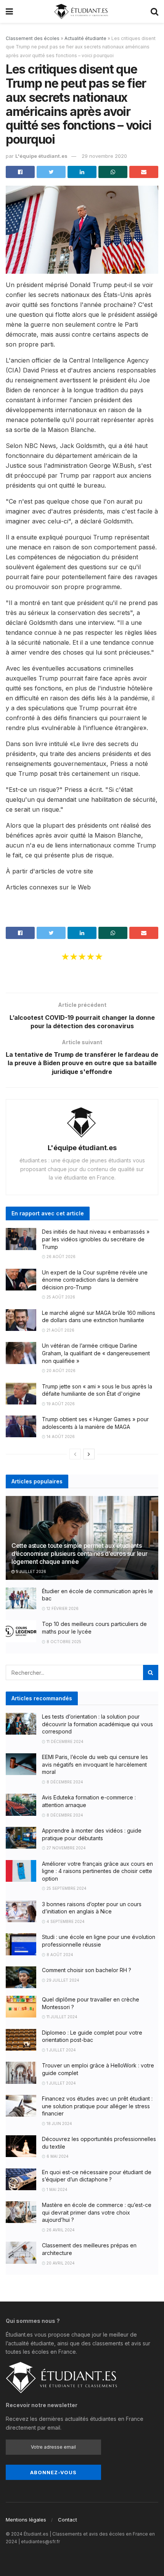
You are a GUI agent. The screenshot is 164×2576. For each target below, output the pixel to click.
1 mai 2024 (56, 2189)
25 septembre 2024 (66, 1888)
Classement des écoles (33, 38)
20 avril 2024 (60, 2263)
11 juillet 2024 (61, 2017)
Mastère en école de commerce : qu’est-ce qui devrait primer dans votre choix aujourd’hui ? (97, 2212)
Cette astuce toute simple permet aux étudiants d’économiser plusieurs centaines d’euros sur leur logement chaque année (79, 1554)
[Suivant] (89, 1454)
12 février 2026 (62, 1608)
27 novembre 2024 (66, 1848)
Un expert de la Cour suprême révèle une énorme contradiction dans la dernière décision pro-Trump (95, 1280)
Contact (68, 2520)
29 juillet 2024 (62, 1980)
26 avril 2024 (60, 2230)
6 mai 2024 (57, 2156)
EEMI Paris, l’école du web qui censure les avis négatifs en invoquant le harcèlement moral (95, 1764)
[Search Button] (151, 1672)
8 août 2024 (59, 1955)
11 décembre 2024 (64, 1741)
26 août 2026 (60, 1257)
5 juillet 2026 (31, 1571)
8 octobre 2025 (63, 1642)
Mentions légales (26, 2520)
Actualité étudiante (85, 38)
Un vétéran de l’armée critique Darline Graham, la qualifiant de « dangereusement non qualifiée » (96, 1353)
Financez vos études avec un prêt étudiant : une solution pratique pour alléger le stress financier (97, 2106)
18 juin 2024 (59, 2123)
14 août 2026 (60, 1436)
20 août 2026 (60, 1371)
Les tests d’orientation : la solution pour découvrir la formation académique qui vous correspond (97, 1724)
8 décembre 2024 (64, 1782)
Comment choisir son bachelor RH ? (87, 1970)
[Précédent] (75, 1454)
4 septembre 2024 (65, 1921)
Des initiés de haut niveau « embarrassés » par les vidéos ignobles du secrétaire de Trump (96, 1239)
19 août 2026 (60, 1404)
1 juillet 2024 (61, 2050)
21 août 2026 (60, 1330)
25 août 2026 (60, 1297)
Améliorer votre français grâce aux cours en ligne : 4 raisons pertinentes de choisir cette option (97, 1871)
